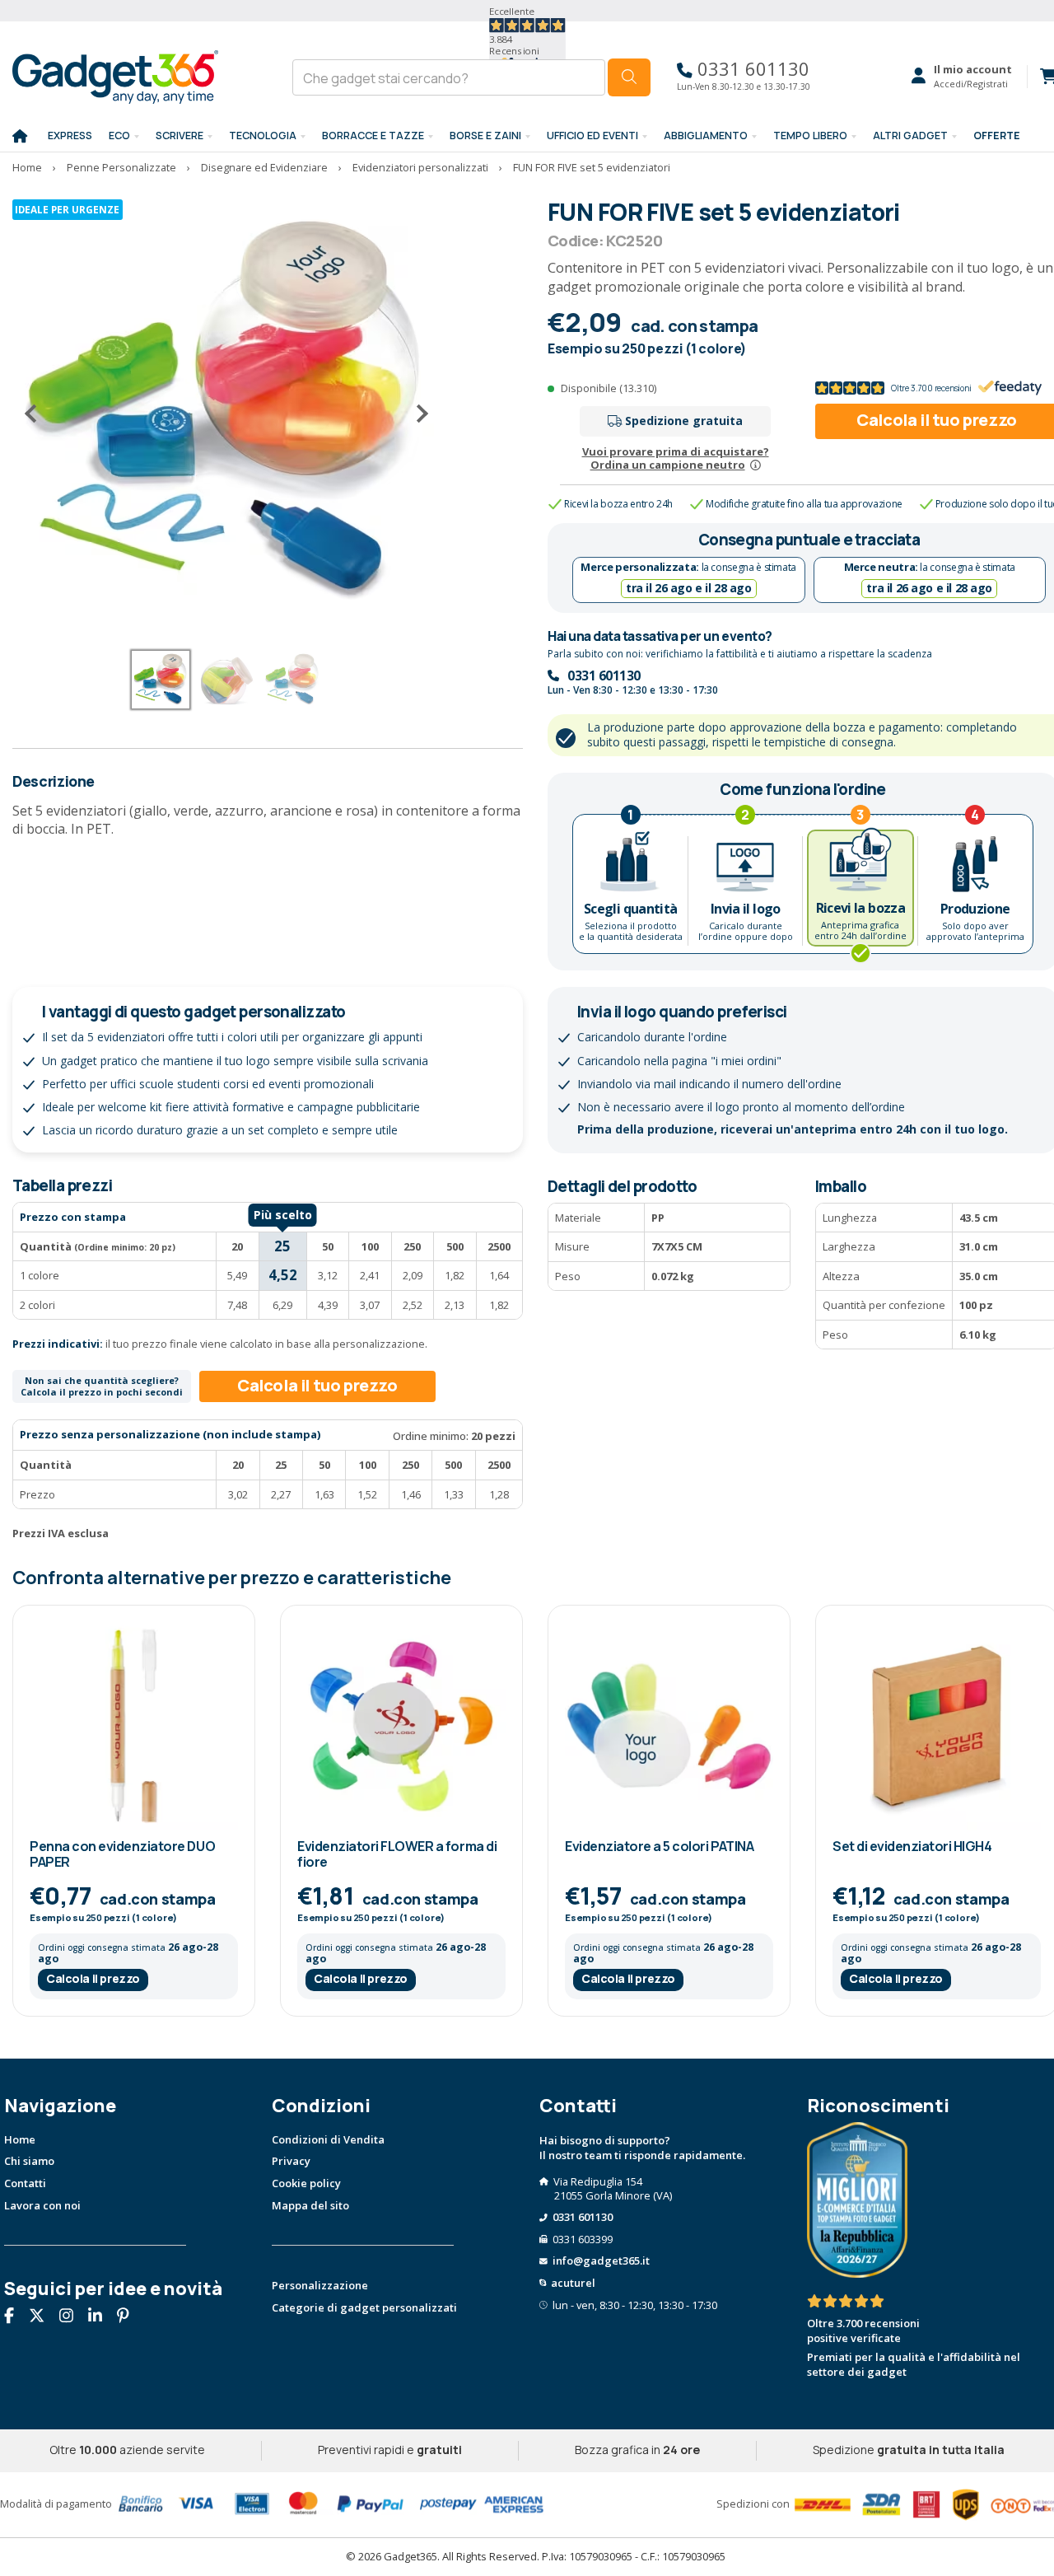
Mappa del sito (310, 2205)
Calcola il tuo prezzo (317, 1385)
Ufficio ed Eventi (592, 136)
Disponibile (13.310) (609, 388)
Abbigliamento (706, 136)
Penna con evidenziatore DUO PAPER (122, 1854)
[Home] (20, 137)
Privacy (291, 2161)
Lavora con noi (42, 2205)
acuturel (573, 2283)
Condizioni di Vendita (328, 2139)
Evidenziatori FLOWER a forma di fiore (397, 1854)
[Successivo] (416, 414)
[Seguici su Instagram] (72, 2317)
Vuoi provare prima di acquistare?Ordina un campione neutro (676, 458)
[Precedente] (37, 414)
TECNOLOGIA (263, 136)
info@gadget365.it (601, 2260)
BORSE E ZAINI (485, 136)
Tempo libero (810, 136)
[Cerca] (629, 77)
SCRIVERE (180, 136)
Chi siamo (29, 2161)
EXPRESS (70, 136)
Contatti (25, 2183)
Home (20, 2139)
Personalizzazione (320, 2285)
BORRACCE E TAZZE (373, 136)
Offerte (997, 136)
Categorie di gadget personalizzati (364, 2307)
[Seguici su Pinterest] (129, 2317)
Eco (119, 136)
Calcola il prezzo (93, 1978)
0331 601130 (751, 69)
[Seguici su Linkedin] (101, 2317)
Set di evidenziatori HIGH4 (912, 1846)
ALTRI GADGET (910, 136)
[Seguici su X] (43, 2317)
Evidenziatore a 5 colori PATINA (659, 1846)
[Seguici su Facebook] (15, 2317)
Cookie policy (306, 2183)
